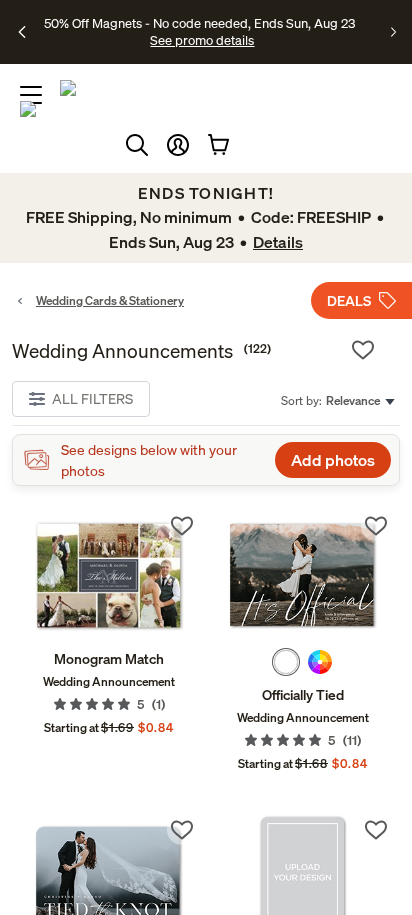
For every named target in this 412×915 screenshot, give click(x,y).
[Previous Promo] (23, 32)
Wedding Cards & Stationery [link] (110, 300)
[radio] (286, 662)
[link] (109, 575)
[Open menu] (31, 95)
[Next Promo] (393, 32)
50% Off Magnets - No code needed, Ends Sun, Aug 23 (199, 23)
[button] (178, 145)
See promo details (202, 40)
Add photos (333, 460)
